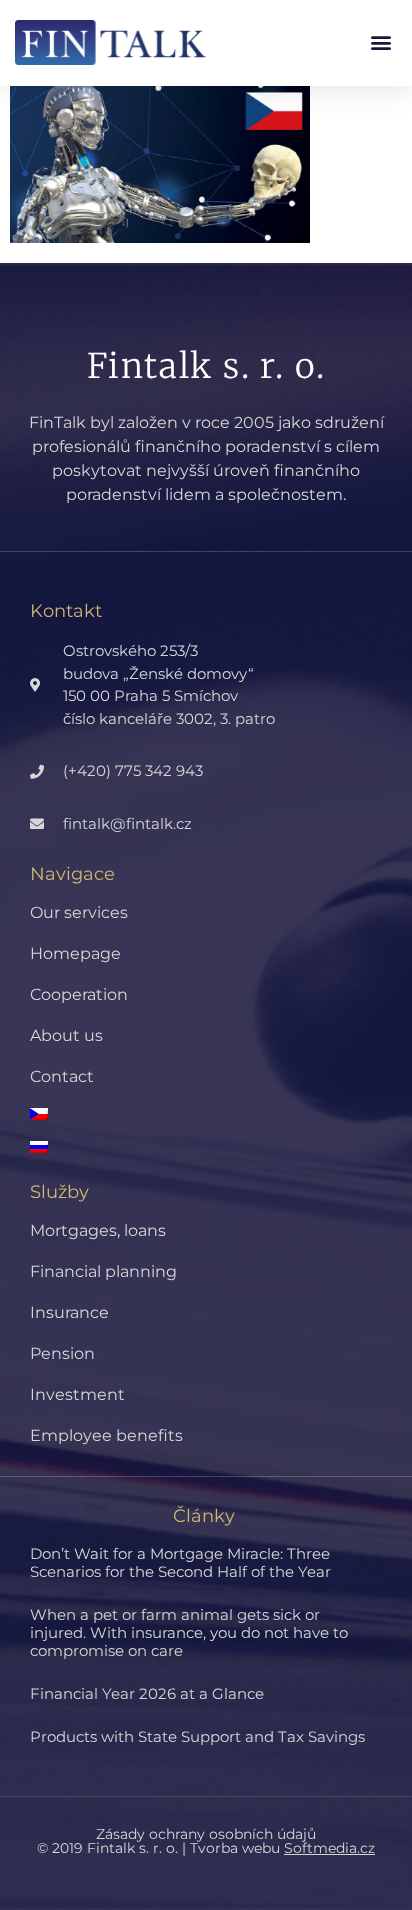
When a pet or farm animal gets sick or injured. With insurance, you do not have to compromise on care (189, 1632)
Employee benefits (106, 1435)
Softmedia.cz (329, 1848)
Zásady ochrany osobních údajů (206, 1834)
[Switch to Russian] (221, 1147)
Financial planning (103, 1271)
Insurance (69, 1312)
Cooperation (79, 994)
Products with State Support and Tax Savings (197, 1736)
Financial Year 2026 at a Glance (147, 1693)
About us (66, 1035)
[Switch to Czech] (221, 1114)
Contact (62, 1076)
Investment (77, 1394)
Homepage (75, 953)
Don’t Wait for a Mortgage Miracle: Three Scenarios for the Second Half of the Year (180, 1562)
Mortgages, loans (98, 1230)
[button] (380, 42)
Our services (79, 912)
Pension (62, 1353)
